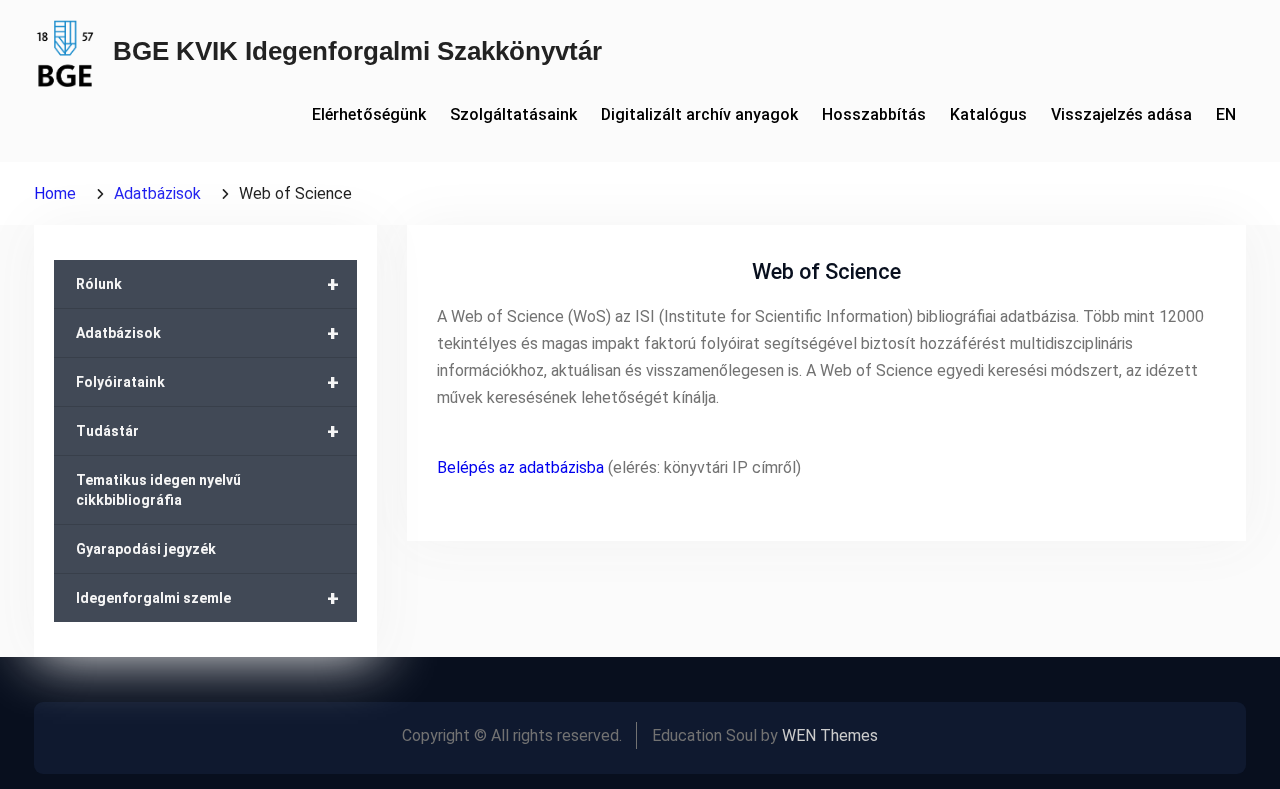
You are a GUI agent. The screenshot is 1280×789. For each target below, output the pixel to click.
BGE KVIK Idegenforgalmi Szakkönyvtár (357, 51)
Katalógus (988, 114)
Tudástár (207, 431)
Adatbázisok (207, 333)
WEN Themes (830, 735)
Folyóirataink (207, 382)
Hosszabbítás (874, 114)
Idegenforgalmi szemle (207, 598)
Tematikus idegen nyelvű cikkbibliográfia (158, 490)
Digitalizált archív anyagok (699, 114)
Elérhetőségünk (369, 114)
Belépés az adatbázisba (520, 467)
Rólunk (207, 284)
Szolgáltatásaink (513, 114)
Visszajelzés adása (1121, 114)
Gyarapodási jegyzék (146, 549)
